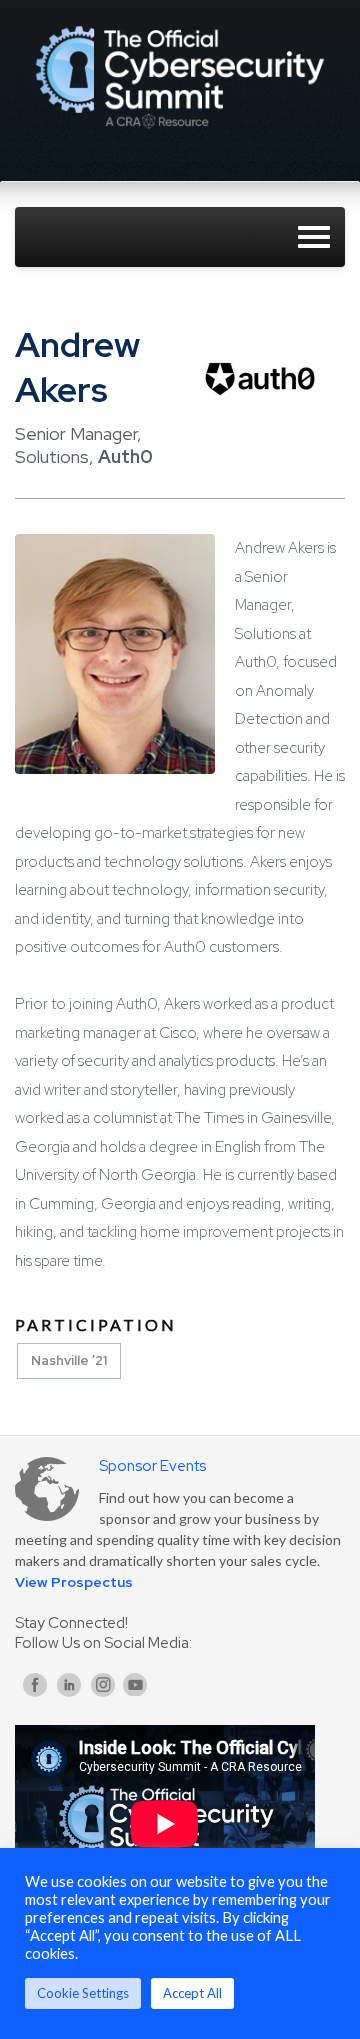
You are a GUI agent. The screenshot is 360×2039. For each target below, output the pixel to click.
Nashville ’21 (69, 1360)
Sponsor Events (152, 1466)
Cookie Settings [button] (83, 1993)
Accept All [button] (192, 1993)
